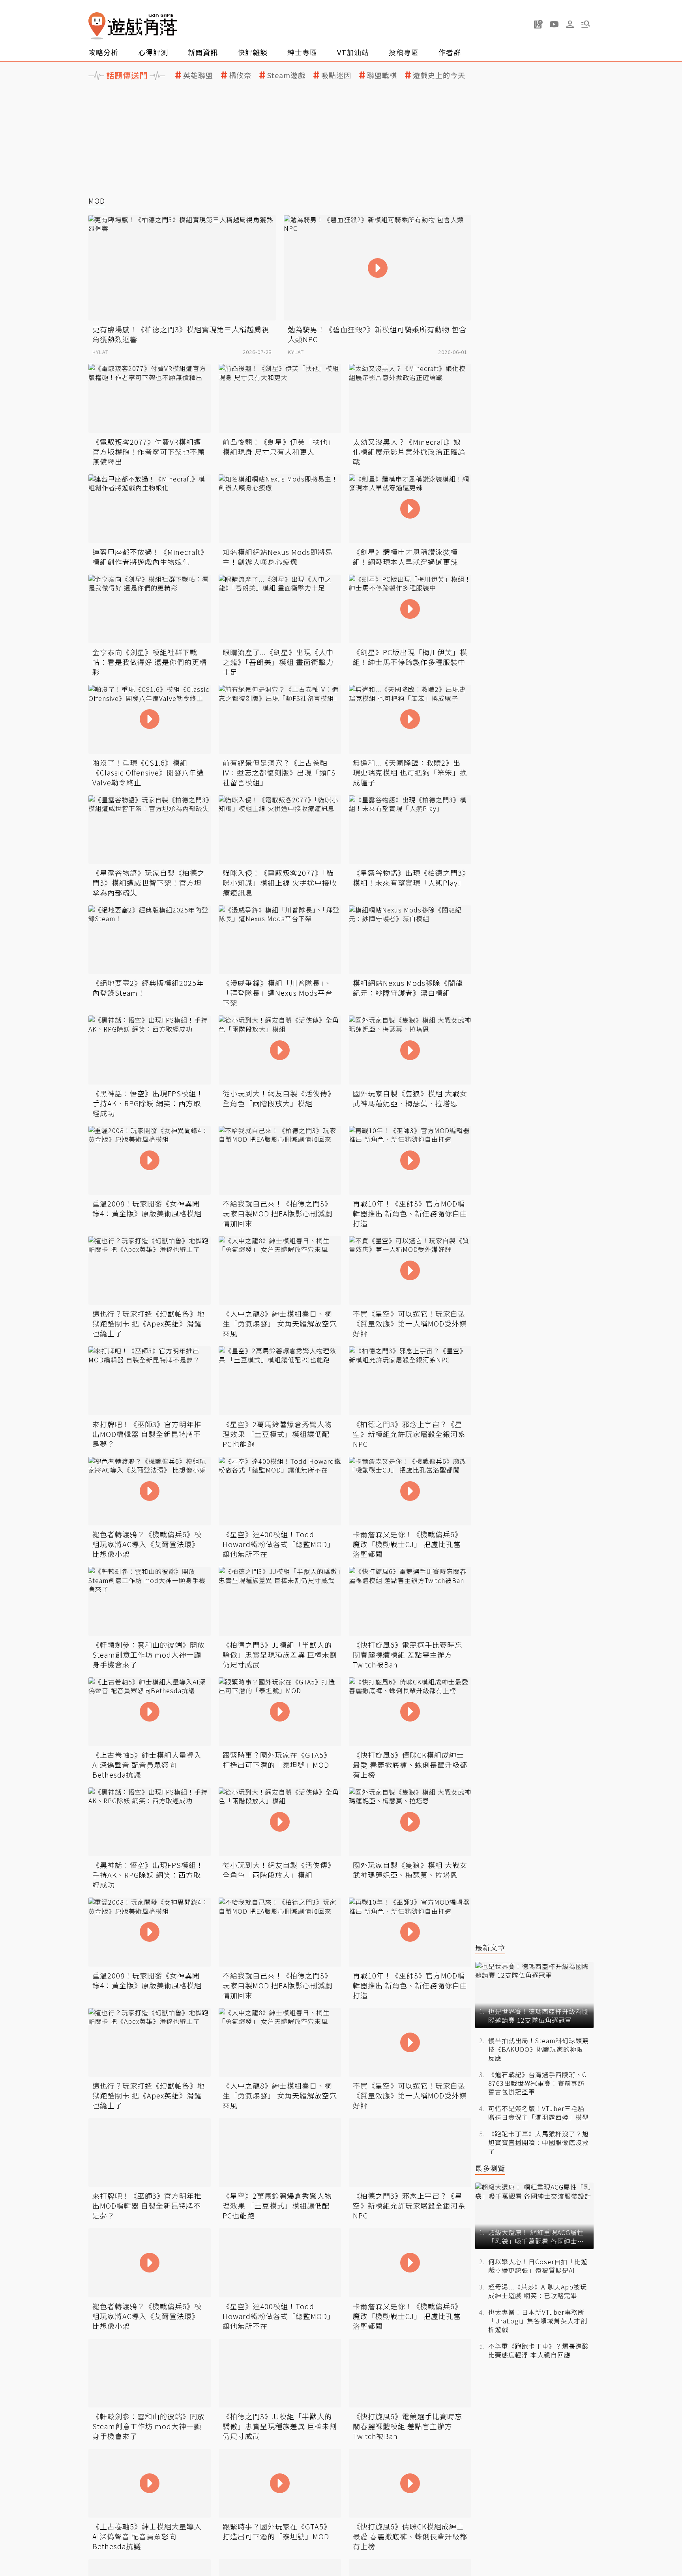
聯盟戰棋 (382, 75)
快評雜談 (253, 52)
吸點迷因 (336, 75)
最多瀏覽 (490, 2168)
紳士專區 (302, 52)
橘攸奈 (240, 75)
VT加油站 (353, 52)
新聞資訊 (203, 52)
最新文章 (490, 1947)
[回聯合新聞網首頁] (97, 26)
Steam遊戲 (286, 75)
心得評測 (153, 52)
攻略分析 (103, 52)
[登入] (570, 24)
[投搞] (538, 24)
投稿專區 (404, 52)
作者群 (450, 52)
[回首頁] (133, 26)
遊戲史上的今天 (439, 75)
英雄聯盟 (198, 75)
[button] (586, 24)
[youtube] (554, 24)
